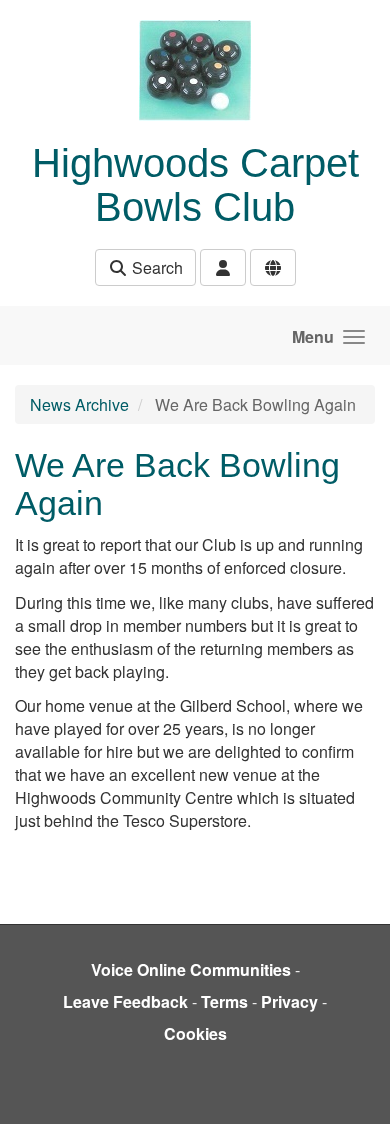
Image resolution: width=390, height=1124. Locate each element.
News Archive (79, 404)
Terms (224, 1001)
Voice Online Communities (191, 969)
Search (155, 267)
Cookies (195, 1033)
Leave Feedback (125, 1001)
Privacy (289, 1001)
